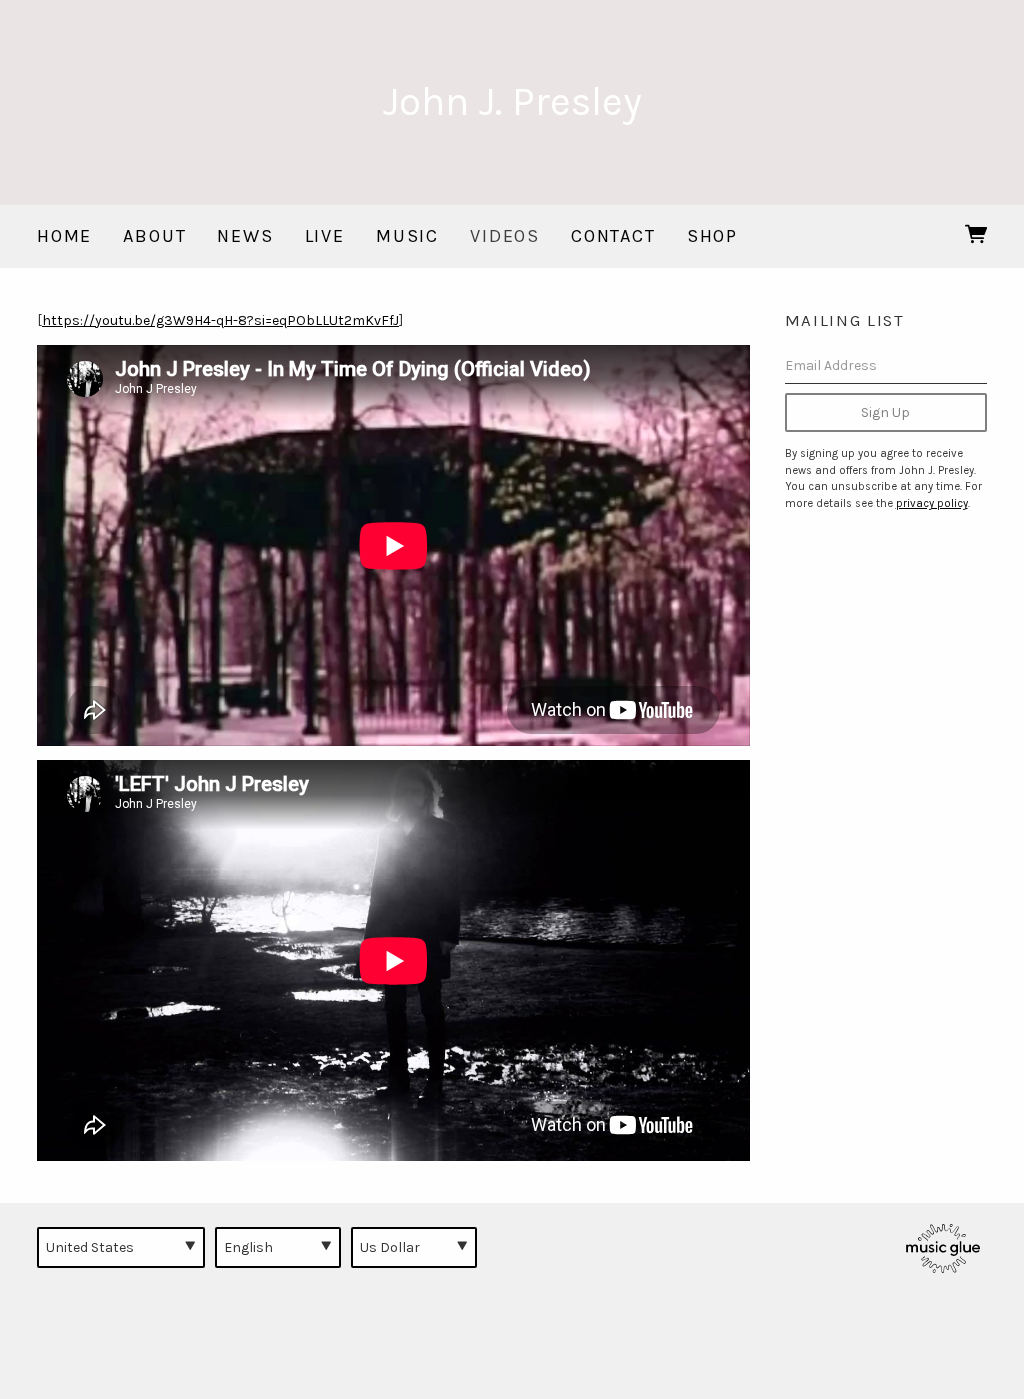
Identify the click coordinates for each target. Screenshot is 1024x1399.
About (154, 236)
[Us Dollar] (414, 1247)
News (245, 236)
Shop (712, 236)
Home (64, 236)
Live (325, 236)
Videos (505, 236)
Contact (613, 236)
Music (407, 236)
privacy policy (932, 503)
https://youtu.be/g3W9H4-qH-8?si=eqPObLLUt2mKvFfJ (220, 320)
